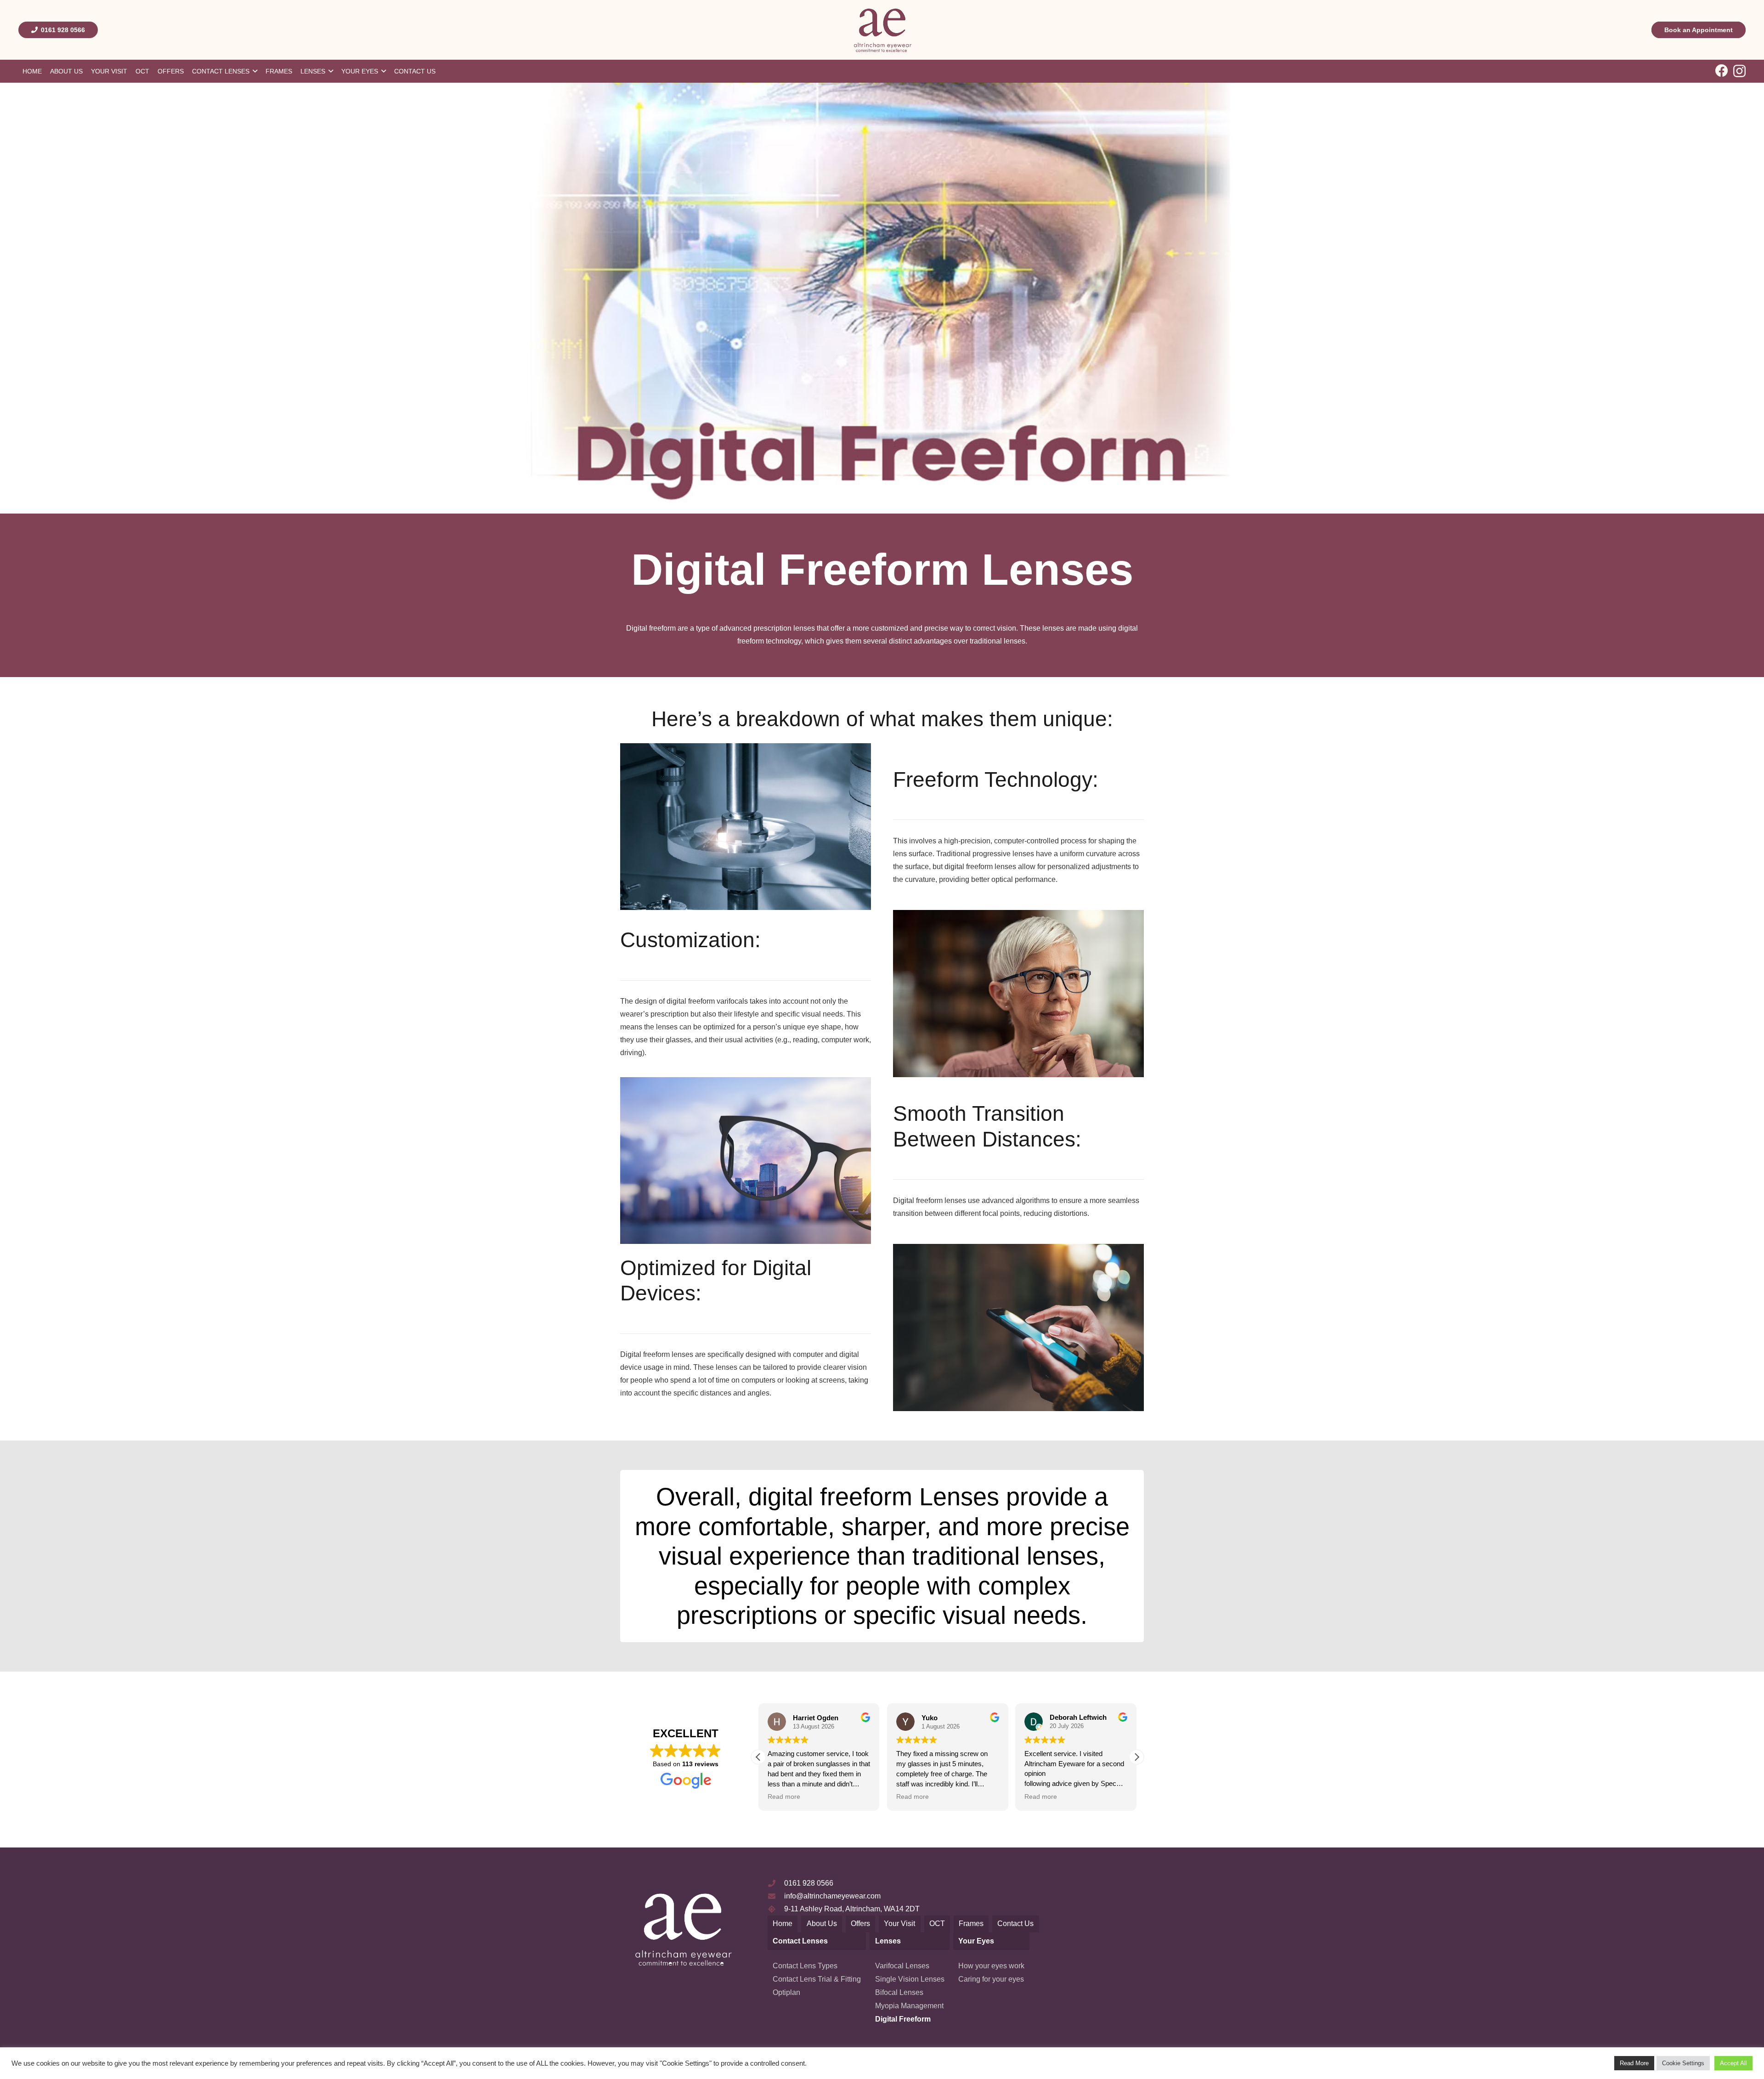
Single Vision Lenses (910, 1979)
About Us (822, 1924)
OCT (937, 1924)
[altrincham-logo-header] (882, 30)
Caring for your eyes (991, 1979)
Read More (1634, 2063)
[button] (758, 1757)
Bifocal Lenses (899, 1992)
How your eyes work (991, 1966)
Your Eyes (976, 1941)
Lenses (888, 1941)
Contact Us (1015, 1924)
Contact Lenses (800, 1941)
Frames (971, 1924)
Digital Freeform (903, 2019)
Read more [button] (760, 1797)
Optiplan (786, 1992)
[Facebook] (1722, 71)
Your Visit (899, 1924)
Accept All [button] (1733, 2063)
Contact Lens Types (805, 1966)
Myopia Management (909, 2006)
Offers (860, 1924)
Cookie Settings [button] (1683, 2063)
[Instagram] (1739, 71)
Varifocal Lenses (902, 1966)
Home (783, 1924)
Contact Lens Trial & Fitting (817, 1979)
